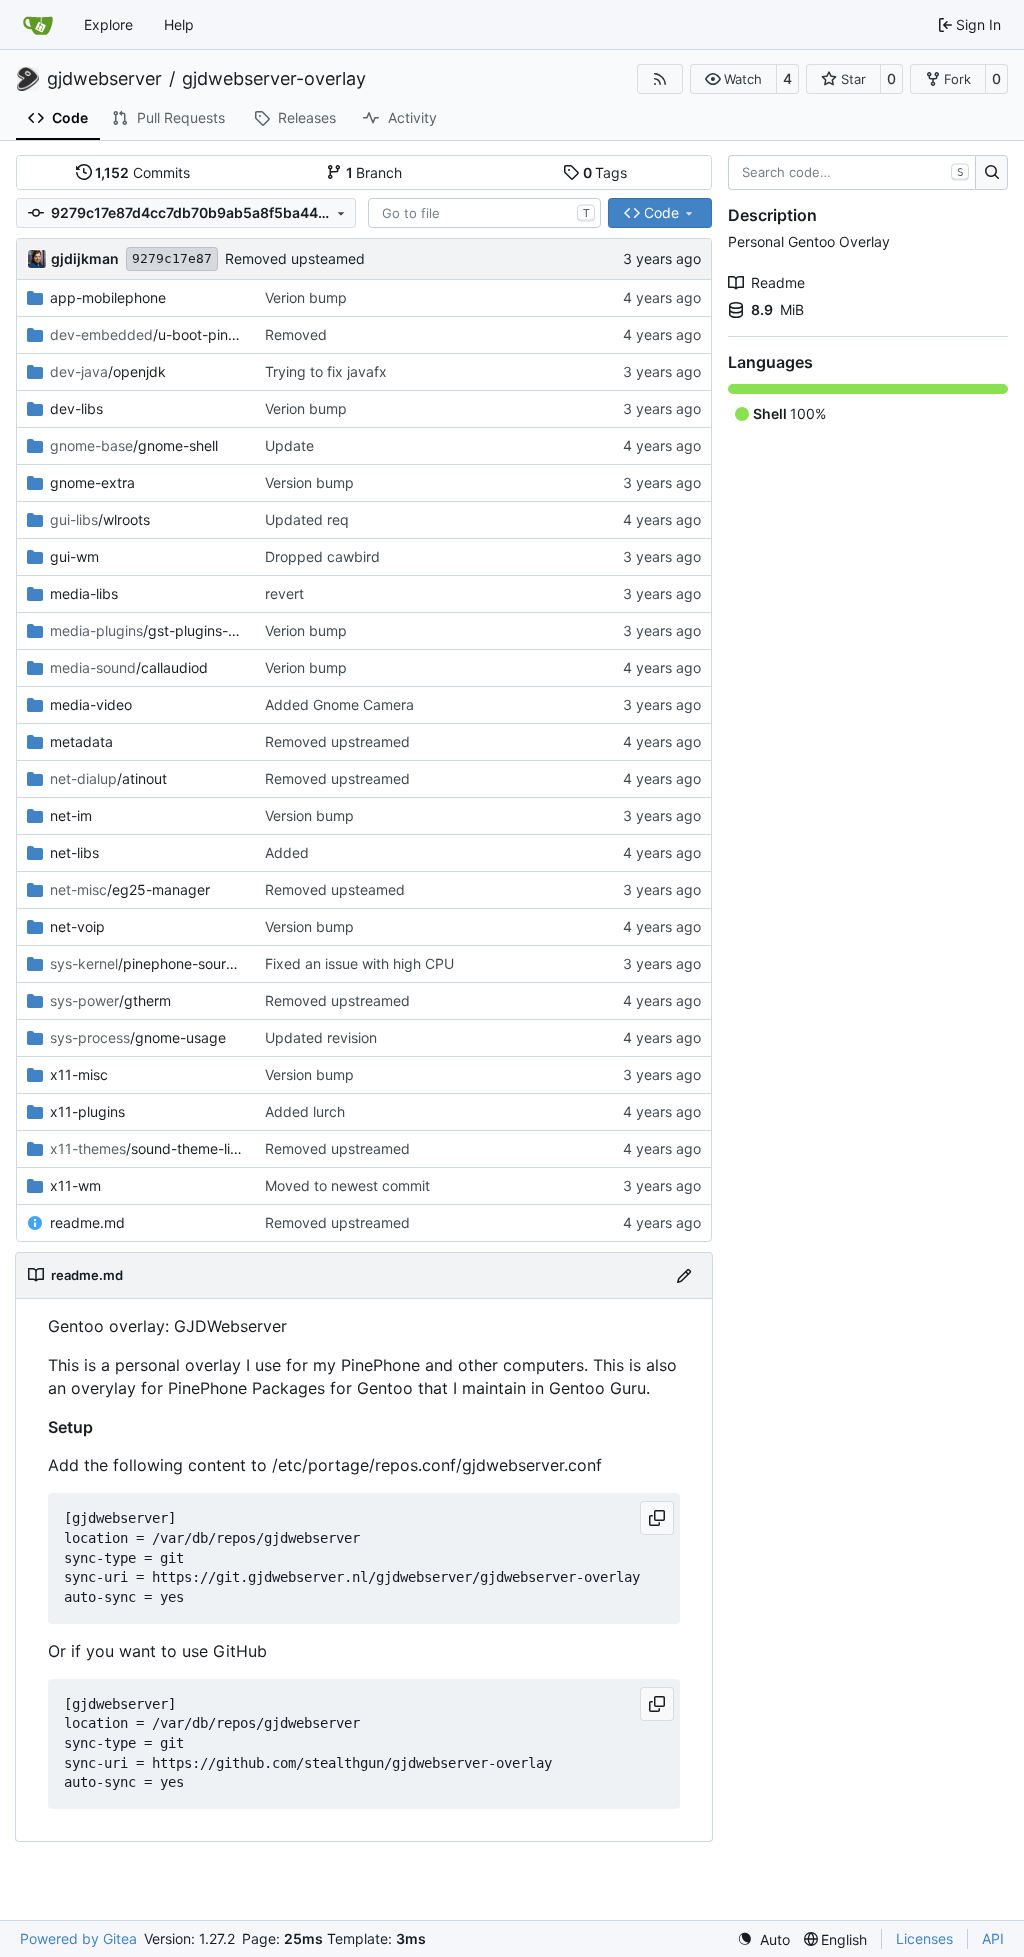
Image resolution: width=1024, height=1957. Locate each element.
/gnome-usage (138, 1037)
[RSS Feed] (660, 79)
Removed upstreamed (337, 741)
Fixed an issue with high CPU (359, 963)
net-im (71, 815)
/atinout (108, 778)
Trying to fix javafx (326, 371)
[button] (733, 79)
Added (287, 852)
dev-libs (76, 408)
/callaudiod (129, 667)
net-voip (77, 926)
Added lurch (305, 1111)
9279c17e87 (172, 258)
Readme (778, 282)
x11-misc (79, 1074)
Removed (296, 334)
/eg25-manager (130, 889)
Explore (108, 24)
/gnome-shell (134, 445)
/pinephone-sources (147, 963)
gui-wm (74, 556)
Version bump (309, 482)
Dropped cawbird (322, 556)
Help (179, 24)
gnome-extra (92, 482)
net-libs (74, 852)
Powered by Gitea (78, 1938)
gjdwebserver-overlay (274, 79)
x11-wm (75, 1185)
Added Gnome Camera (339, 704)
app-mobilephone (108, 297)
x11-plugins (87, 1111)
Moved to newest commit (347, 1185)
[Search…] (991, 173)
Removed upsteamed (295, 258)
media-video (91, 704)
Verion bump (306, 297)
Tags (605, 172)
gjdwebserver (104, 79)
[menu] (763, 1939)
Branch (374, 172)
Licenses (924, 1938)
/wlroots (100, 519)
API (993, 1938)
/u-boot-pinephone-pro (147, 334)
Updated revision (321, 1037)
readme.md (87, 1222)
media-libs (84, 593)
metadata (81, 741)
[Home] (38, 25)
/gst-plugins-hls (147, 630)
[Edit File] (684, 1275)
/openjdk (108, 371)
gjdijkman (85, 258)
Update (289, 445)
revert (284, 593)
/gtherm (110, 1000)
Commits (142, 172)
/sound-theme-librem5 (147, 1148)
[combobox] (484, 213)
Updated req (307, 519)
